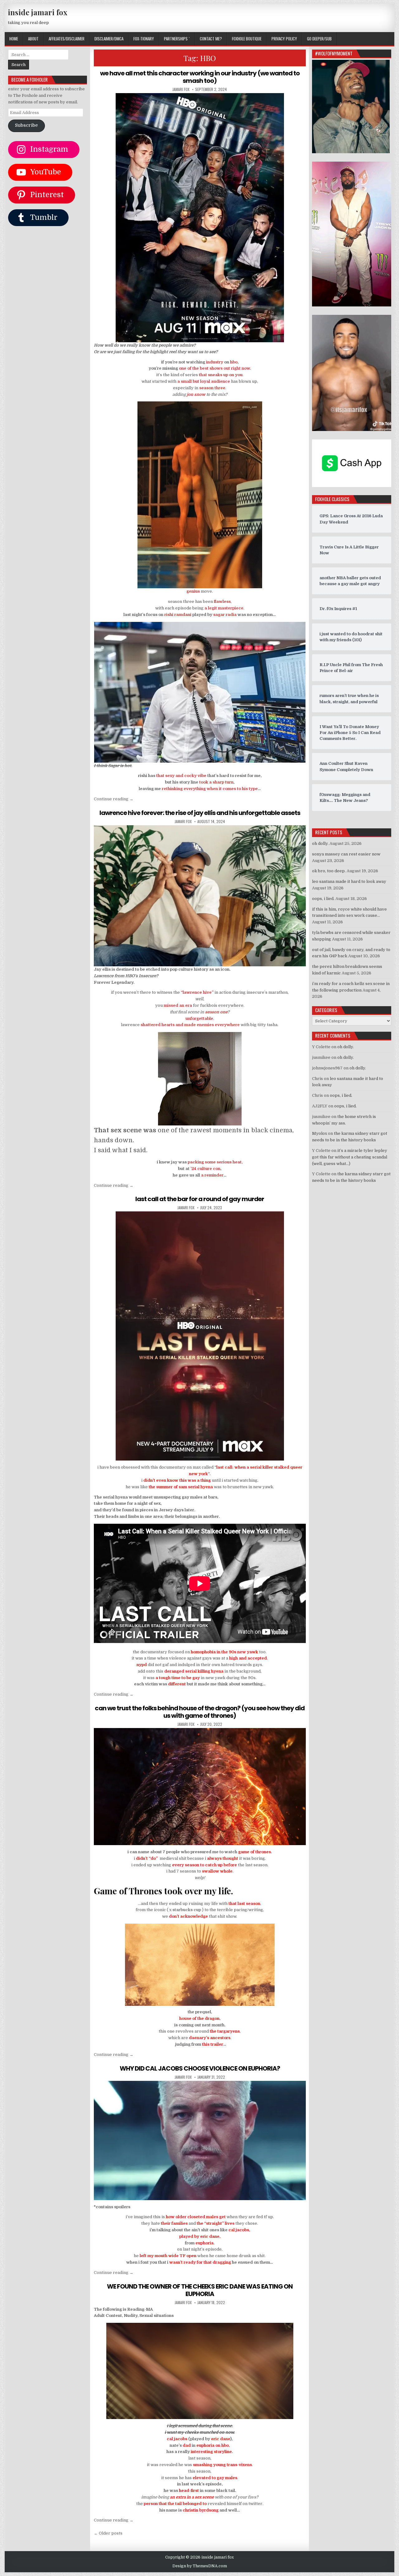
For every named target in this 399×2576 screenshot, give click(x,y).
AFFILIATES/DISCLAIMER (67, 39)
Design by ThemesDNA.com (200, 2566)
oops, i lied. (323, 899)
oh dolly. (320, 843)
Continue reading (114, 799)
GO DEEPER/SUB (319, 39)
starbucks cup (187, 1910)
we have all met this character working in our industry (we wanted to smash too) (200, 77)
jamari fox (181, 89)
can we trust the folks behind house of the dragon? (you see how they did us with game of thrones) (200, 1712)
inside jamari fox (38, 12)
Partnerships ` (177, 39)
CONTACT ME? (211, 39)
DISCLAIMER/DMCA (109, 39)
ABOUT (33, 39)
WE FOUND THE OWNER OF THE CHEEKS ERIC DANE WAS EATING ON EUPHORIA (200, 2290)
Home (14, 39)
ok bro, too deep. (329, 871)
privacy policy (284, 39)
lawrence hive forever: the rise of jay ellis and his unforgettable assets (200, 813)
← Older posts (108, 2533)
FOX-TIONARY (144, 39)
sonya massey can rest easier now (346, 854)
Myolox (320, 1133)
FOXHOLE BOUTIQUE (247, 39)
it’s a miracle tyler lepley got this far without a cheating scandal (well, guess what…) (350, 1157)
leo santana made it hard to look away (349, 881)
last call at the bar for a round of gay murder (200, 1199)
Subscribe (26, 125)
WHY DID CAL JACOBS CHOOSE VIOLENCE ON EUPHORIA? (200, 2068)
